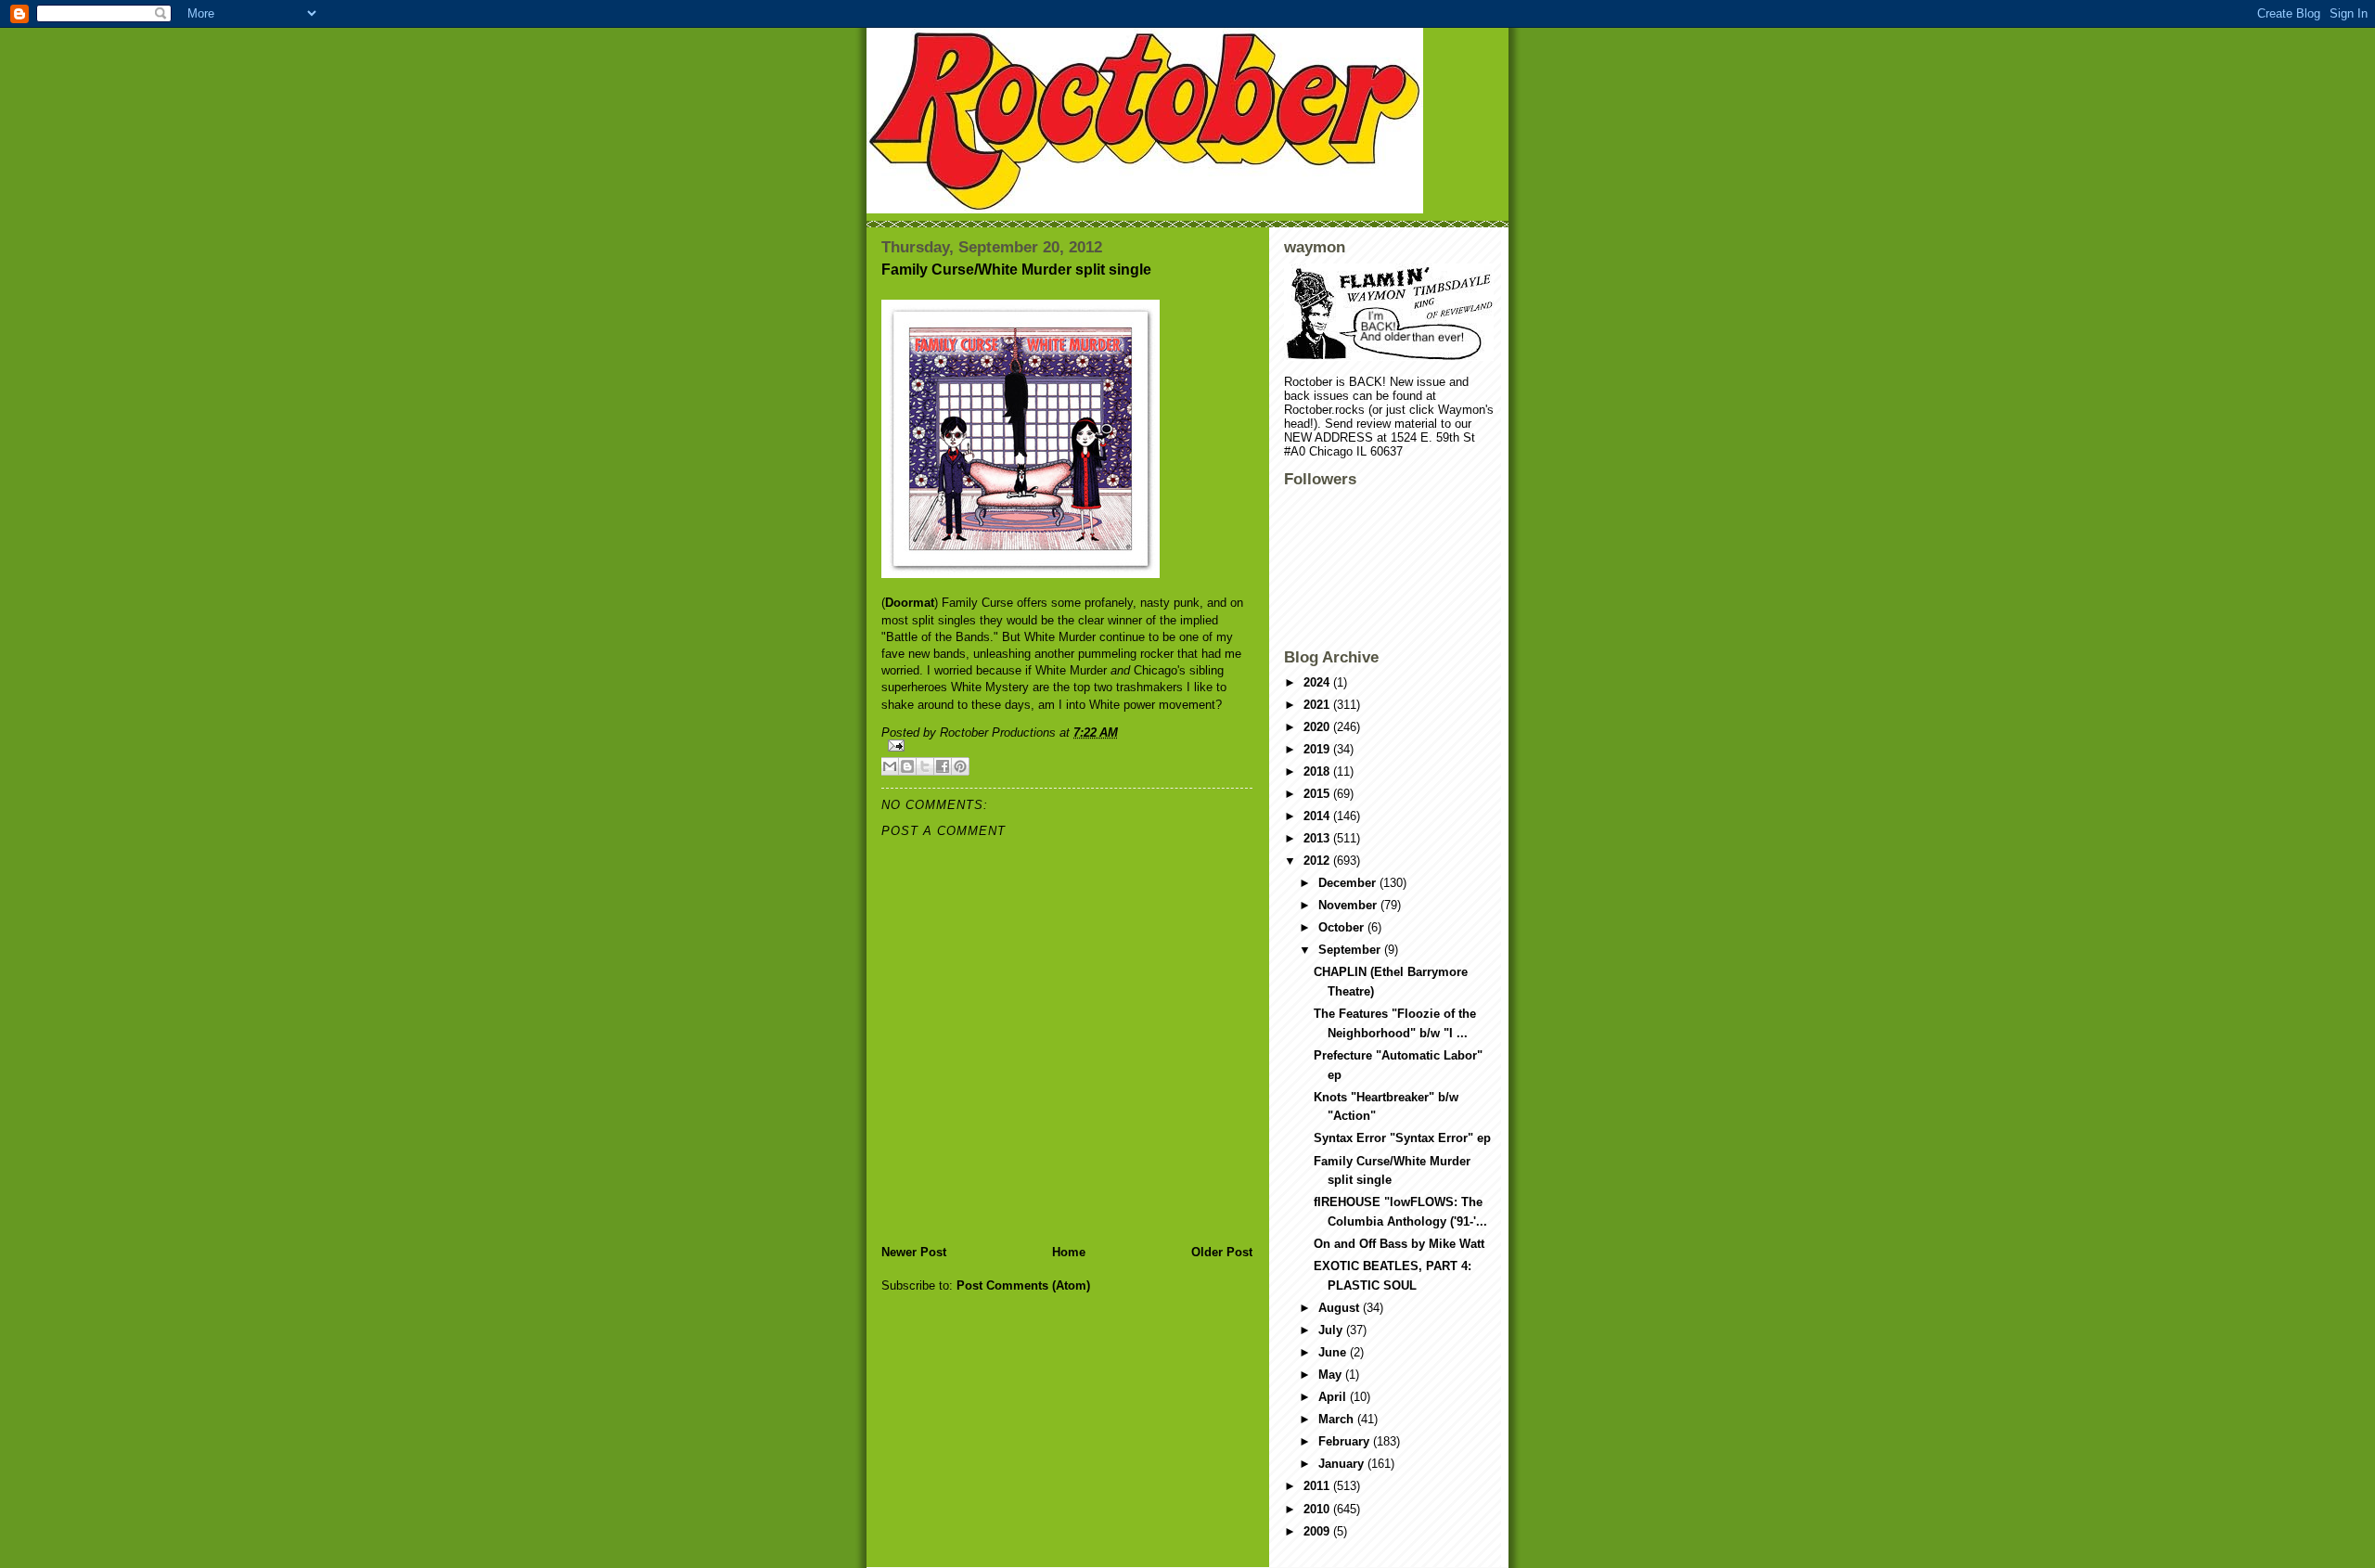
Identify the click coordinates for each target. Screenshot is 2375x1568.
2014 (1318, 816)
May (1332, 1375)
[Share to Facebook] (943, 766)
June (1334, 1352)
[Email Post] (1067, 745)
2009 (1318, 1531)
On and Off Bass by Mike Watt (1399, 1244)
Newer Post (914, 1252)
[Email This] (890, 766)
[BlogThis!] (907, 766)
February (1346, 1441)
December (1349, 883)
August (1341, 1308)
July (1332, 1330)
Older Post (1222, 1252)
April (1334, 1397)
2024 (1318, 682)
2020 (1318, 727)
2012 (1318, 861)
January (1343, 1464)
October (1343, 927)
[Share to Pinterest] (960, 766)
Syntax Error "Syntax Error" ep (1402, 1138)
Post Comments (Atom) (1023, 1285)
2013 (1318, 838)
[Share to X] (925, 766)
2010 (1318, 1509)
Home (1069, 1252)
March (1338, 1419)
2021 (1318, 705)
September (1351, 950)
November (1349, 905)
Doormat (910, 603)
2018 (1318, 771)
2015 (1318, 794)
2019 (1318, 749)
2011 (1318, 1486)
